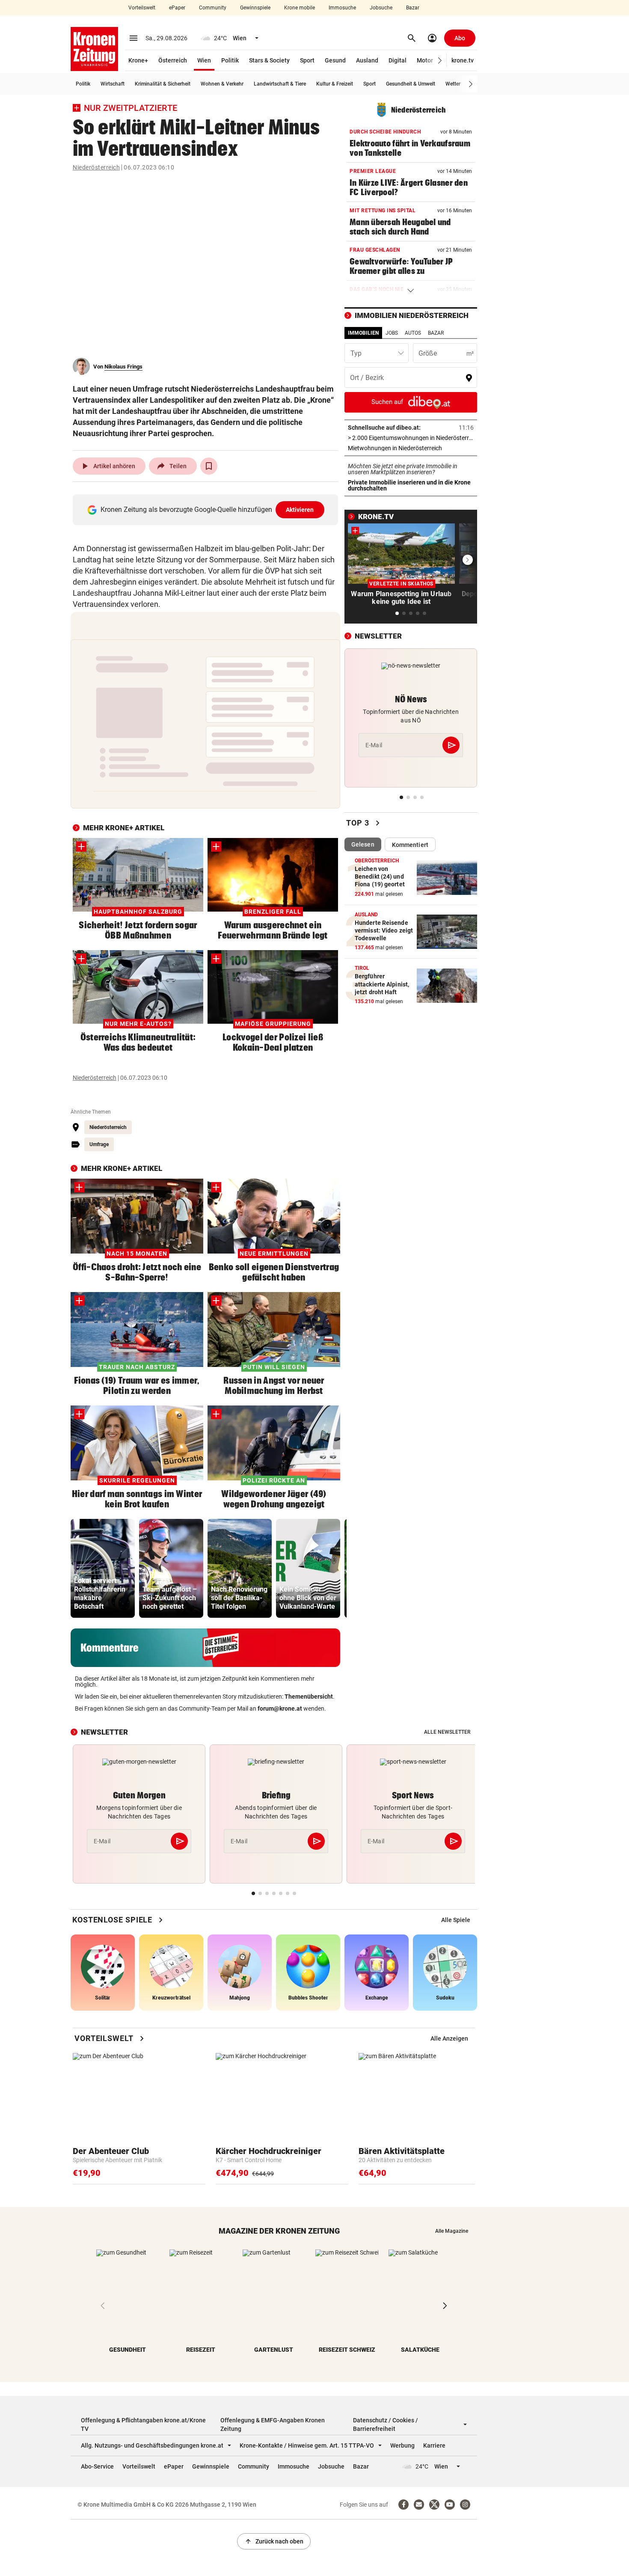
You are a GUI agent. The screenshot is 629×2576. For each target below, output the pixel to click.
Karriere (434, 2445)
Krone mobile (300, 8)
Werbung (402, 2445)
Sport (307, 60)
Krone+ (138, 60)
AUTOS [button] (413, 333)
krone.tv (463, 60)
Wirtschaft (113, 84)
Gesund (335, 60)
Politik (230, 60)
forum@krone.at (280, 1708)
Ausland (367, 60)
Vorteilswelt (142, 8)
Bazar (413, 8)
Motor (425, 60)
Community (213, 8)
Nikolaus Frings (123, 367)
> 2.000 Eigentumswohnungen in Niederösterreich (411, 438)
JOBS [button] (392, 333)
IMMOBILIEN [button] (363, 333)
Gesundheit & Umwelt (411, 84)
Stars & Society (269, 60)
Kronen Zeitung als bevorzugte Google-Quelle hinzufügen (207, 510)
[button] (440, 61)
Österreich (173, 60)
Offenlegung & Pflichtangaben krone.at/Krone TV (143, 2424)
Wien (204, 60)
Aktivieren (300, 510)
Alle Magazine (452, 2231)
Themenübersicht (309, 1697)
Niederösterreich (96, 167)
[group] (103, 1568)
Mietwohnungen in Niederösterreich (411, 448)
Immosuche (342, 8)
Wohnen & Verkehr (222, 84)
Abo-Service (97, 2466)
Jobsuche (381, 8)
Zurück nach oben (274, 2541)
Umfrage (99, 1144)
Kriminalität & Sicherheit (163, 84)
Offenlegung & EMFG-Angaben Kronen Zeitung (273, 2424)
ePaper (177, 8)
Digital (398, 60)
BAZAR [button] (436, 333)
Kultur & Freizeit (335, 84)
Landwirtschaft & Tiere (280, 84)
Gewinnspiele (255, 8)
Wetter (453, 84)
